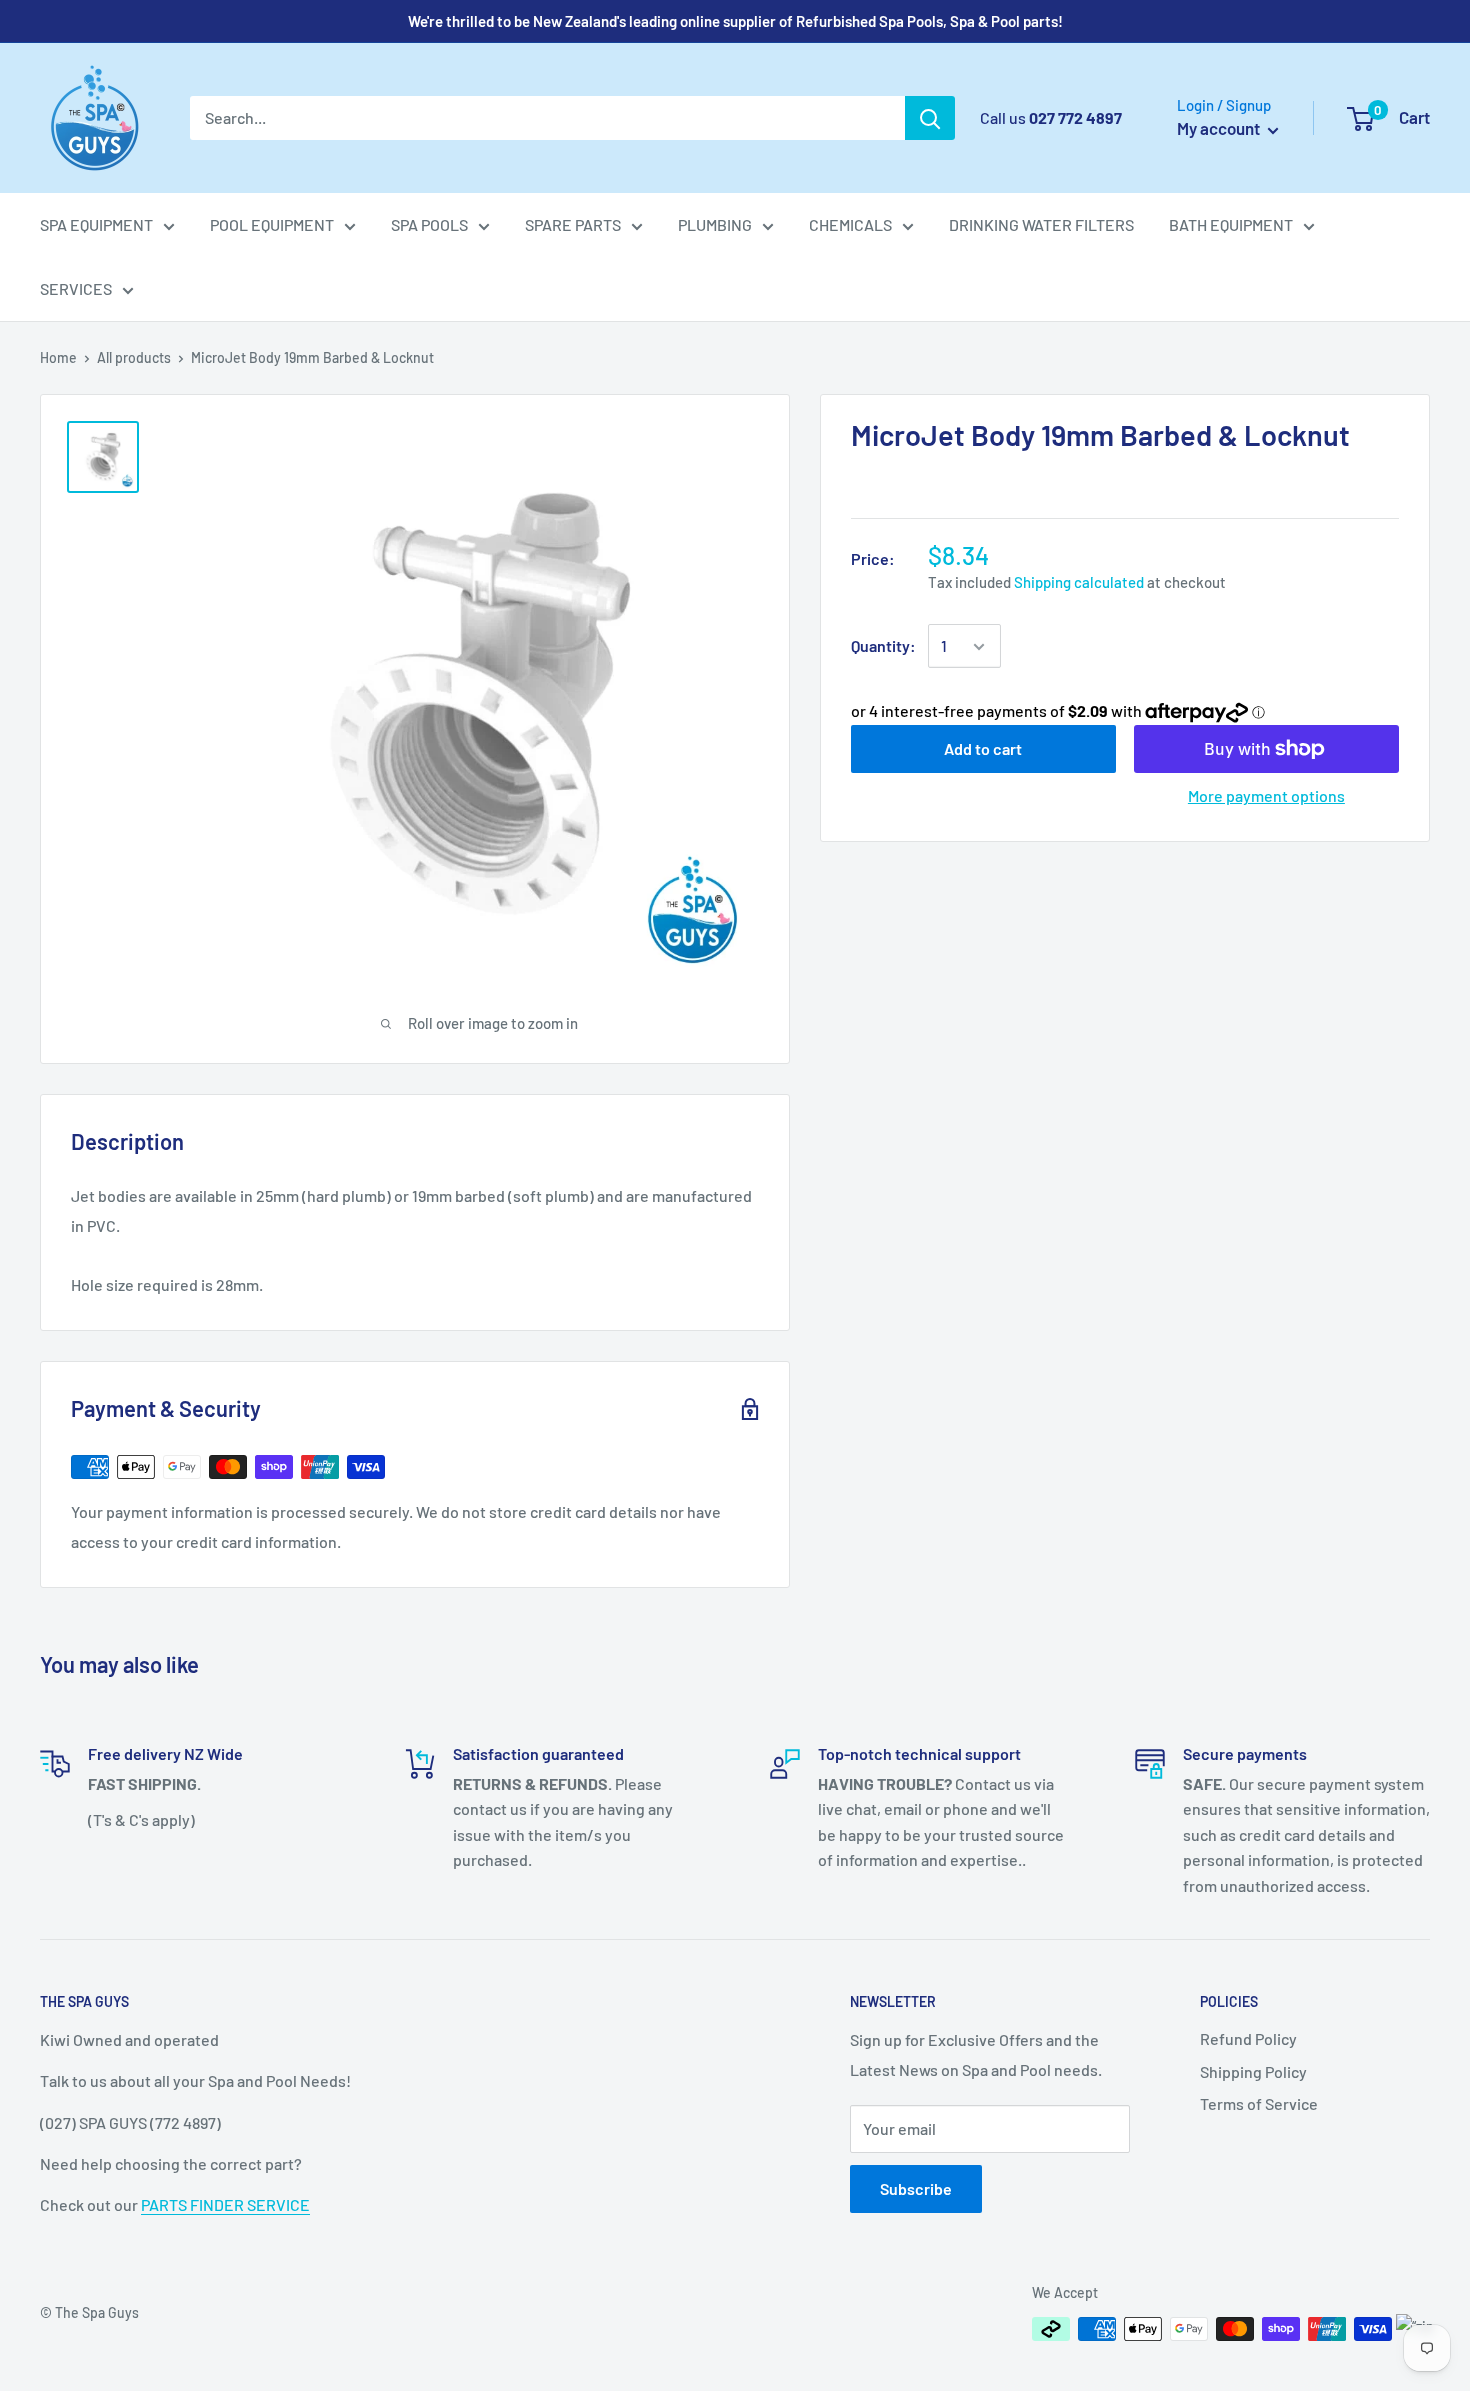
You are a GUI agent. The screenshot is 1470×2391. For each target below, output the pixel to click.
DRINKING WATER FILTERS (1041, 224)
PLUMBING (715, 224)
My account (1220, 128)
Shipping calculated (1079, 583)
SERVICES (76, 288)
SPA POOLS (429, 224)
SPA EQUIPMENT (96, 224)
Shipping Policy (1253, 2071)
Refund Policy (1248, 2038)
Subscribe (916, 2188)
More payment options (1266, 795)
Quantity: (883, 646)
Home (58, 357)
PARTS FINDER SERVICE (225, 2204)
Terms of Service (1259, 2103)
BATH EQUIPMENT (1231, 224)
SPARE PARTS (573, 224)
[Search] (930, 118)
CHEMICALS (850, 224)
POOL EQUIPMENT (272, 224)
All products (134, 357)
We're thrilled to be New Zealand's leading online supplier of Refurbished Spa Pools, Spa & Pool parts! (735, 21)
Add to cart (983, 748)
